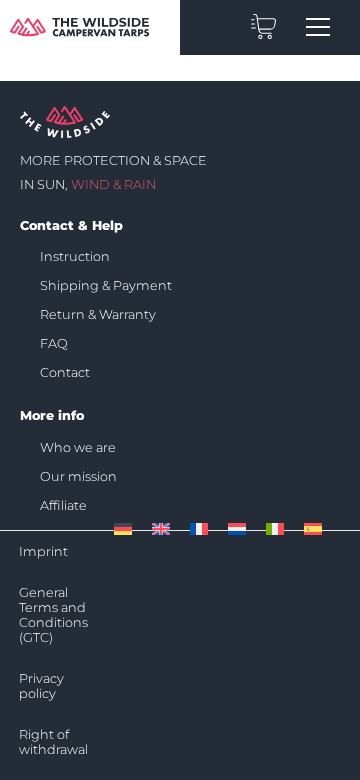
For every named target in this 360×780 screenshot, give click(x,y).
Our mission (78, 476)
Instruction (75, 256)
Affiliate (63, 505)
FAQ (54, 343)
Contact (65, 372)
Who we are (78, 447)
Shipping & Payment (106, 285)
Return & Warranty (98, 314)
